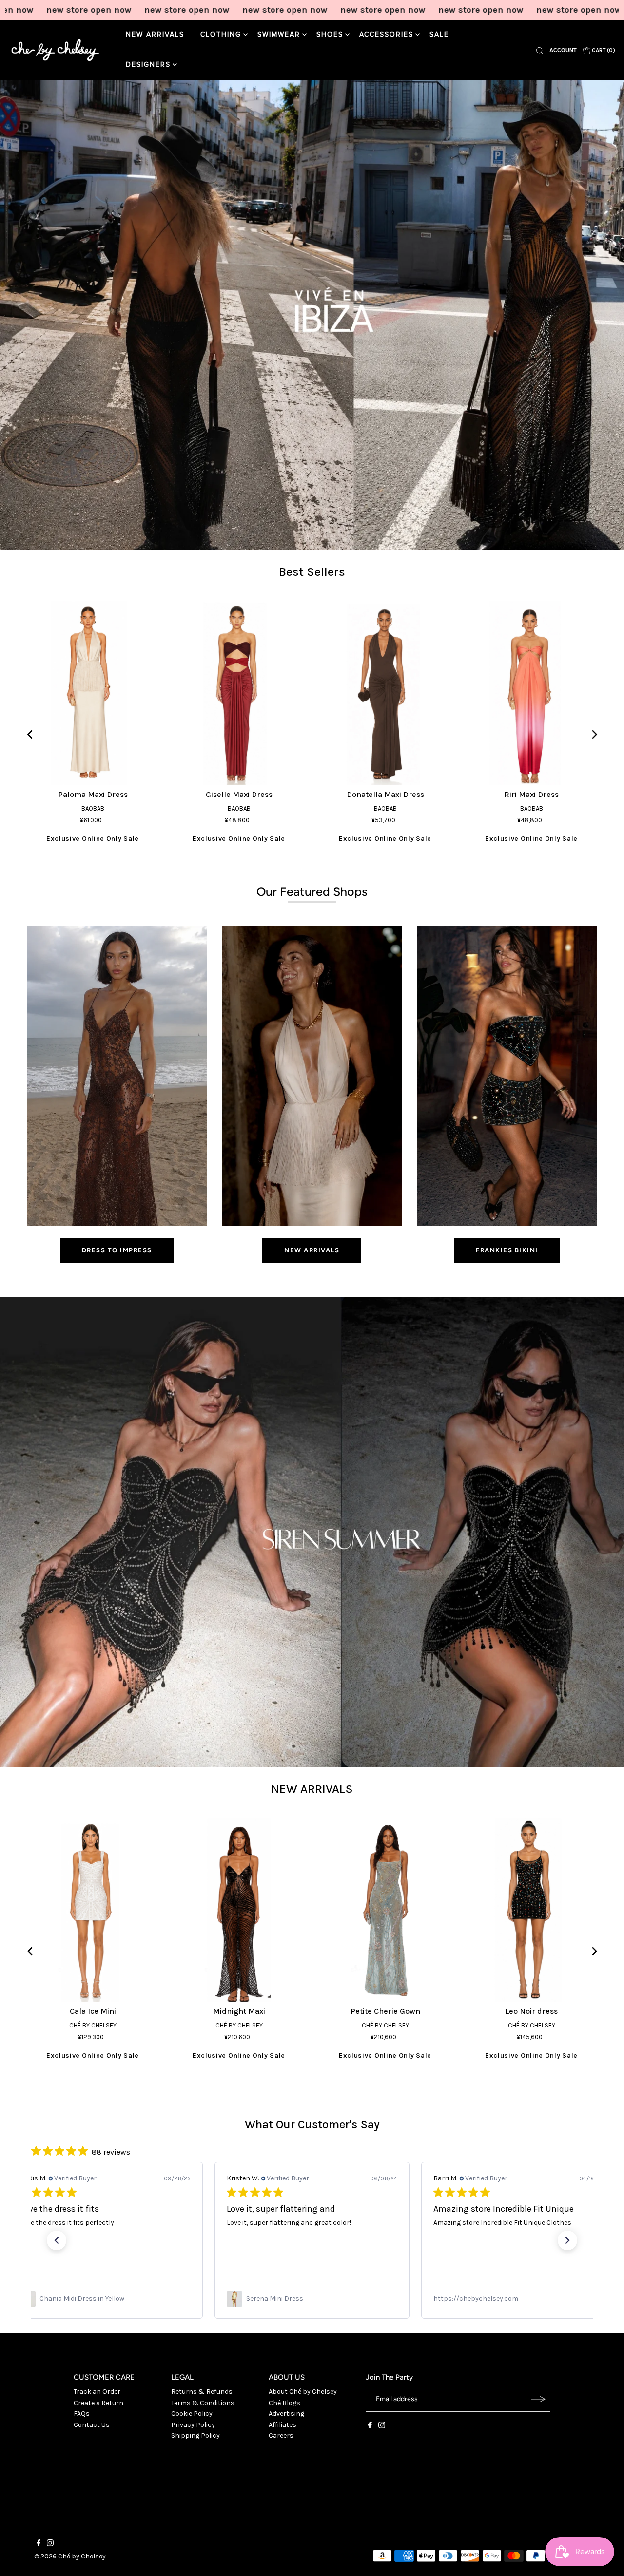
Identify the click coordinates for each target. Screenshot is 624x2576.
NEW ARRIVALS (312, 1789)
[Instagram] (382, 2426)
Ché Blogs (284, 2403)
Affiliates (283, 2425)
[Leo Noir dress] (531, 1910)
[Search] (540, 50)
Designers (148, 65)
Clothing (221, 35)
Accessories (386, 35)
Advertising (286, 2414)
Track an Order (97, 2392)
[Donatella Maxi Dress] (385, 693)
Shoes (330, 35)
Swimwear (279, 35)
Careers (281, 2435)
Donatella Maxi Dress (385, 794)
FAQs (82, 2414)
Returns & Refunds (202, 2392)
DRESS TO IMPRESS (117, 1250)
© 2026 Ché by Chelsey (70, 2556)
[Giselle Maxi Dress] (239, 693)
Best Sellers (312, 572)
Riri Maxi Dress (531, 794)
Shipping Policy (195, 2435)
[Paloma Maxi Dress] (93, 693)
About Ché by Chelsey (303, 2392)
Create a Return (98, 2403)
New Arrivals (155, 35)
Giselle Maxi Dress (239, 794)
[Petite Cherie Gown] (385, 1910)
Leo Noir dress (531, 2011)
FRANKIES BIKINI (507, 1250)
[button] (57, 2240)
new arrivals (312, 1250)
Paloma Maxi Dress (93, 794)
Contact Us (92, 2425)
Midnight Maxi (239, 2011)
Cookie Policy (192, 2414)
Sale (439, 35)
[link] (105, 2299)
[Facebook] (370, 2426)
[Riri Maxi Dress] (531, 693)
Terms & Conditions (203, 2403)
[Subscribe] (538, 2399)
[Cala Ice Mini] (93, 1910)
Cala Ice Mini (93, 2011)
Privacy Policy (193, 2425)
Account (563, 50)
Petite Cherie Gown (385, 2011)
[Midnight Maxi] (239, 1910)
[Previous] (30, 734)
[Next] (594, 734)
